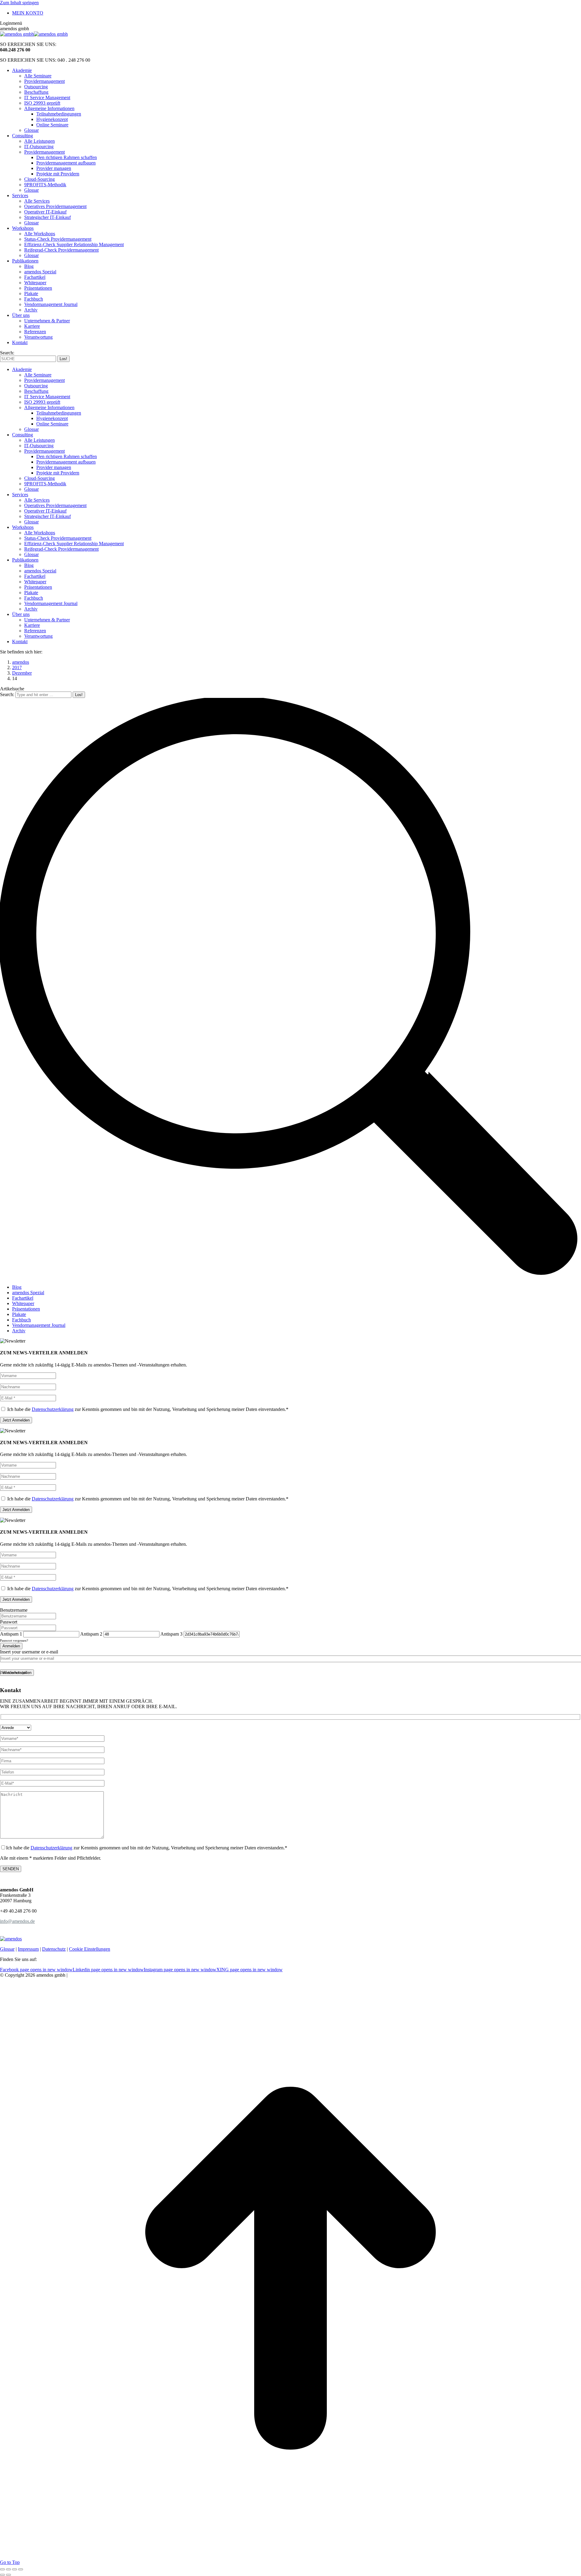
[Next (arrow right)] (8, 2575)
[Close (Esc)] (2, 2569)
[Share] (8, 2569)
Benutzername (14, 1610)
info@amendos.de (17, 1921)
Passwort (9, 1622)
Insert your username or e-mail (29, 1652)
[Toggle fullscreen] (15, 2569)
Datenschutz (54, 1949)
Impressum (28, 1949)
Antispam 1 (11, 1634)
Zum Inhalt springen (19, 3)
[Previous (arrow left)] (2, 2575)
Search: (7, 694)
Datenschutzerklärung (53, 1409)
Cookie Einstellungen (90, 1949)
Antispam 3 (171, 1634)
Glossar (7, 1949)
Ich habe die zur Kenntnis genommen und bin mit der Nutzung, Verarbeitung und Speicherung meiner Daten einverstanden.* (147, 1409)
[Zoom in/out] (21, 2569)
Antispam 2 (91, 1634)
